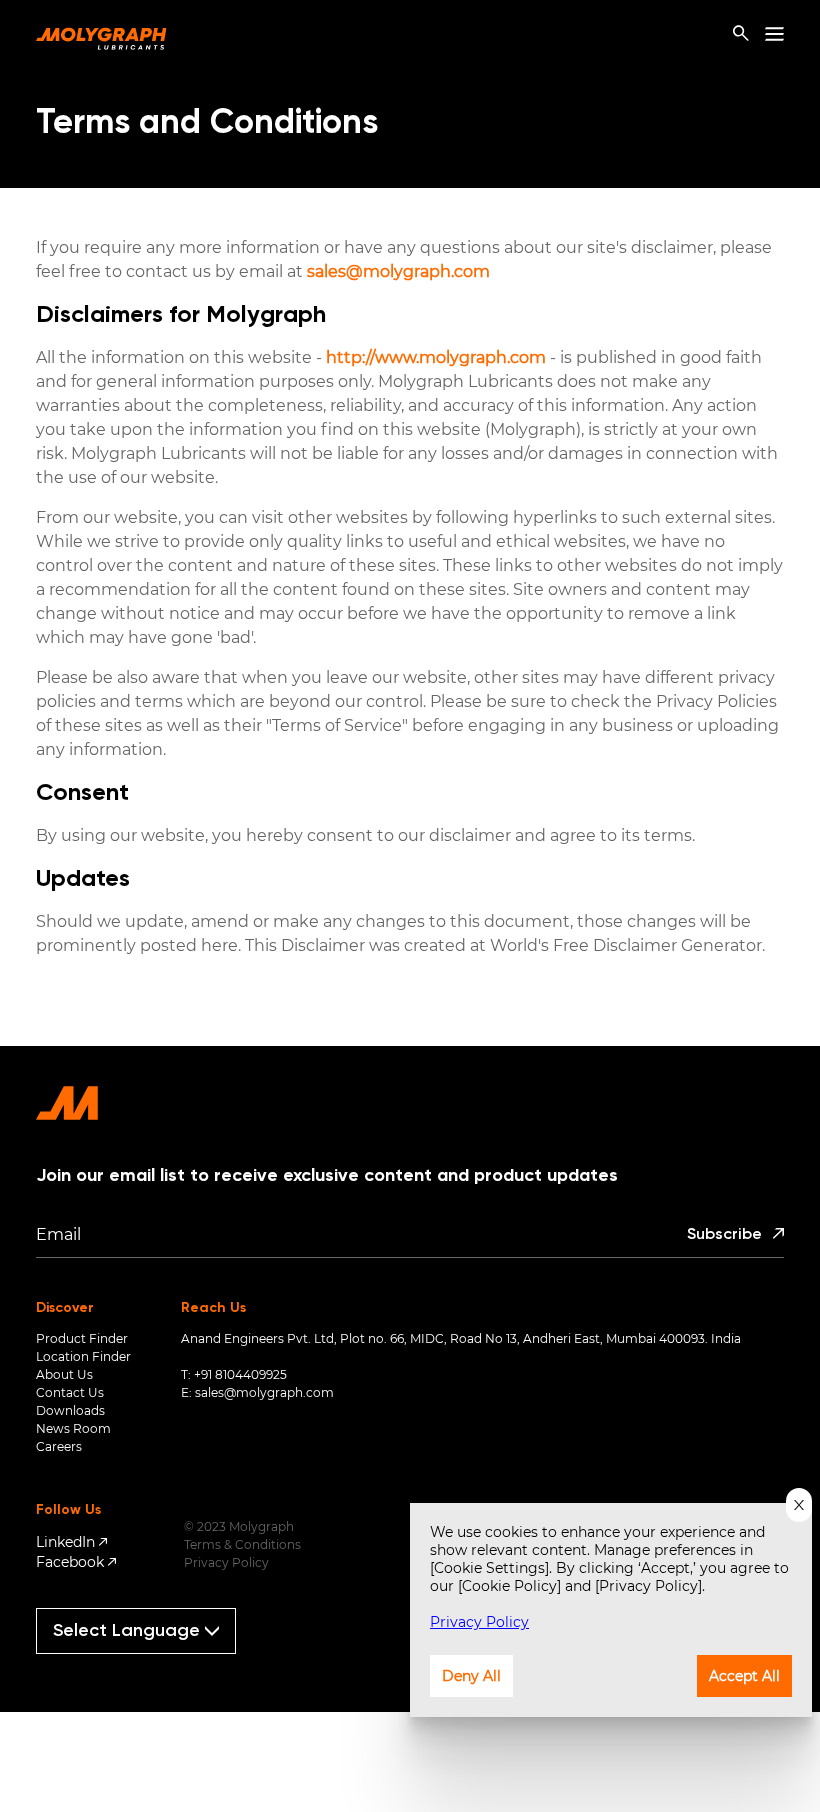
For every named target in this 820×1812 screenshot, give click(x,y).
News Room (73, 1428)
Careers (59, 1446)
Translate (144, 1662)
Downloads (70, 1410)
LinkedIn (65, 1542)
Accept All (744, 1676)
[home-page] (101, 34)
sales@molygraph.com (398, 271)
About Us (64, 1374)
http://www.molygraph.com (434, 357)
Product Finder (82, 1338)
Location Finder (83, 1356)
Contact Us (70, 1392)
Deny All (471, 1676)
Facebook (70, 1562)
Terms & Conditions (242, 1544)
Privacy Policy (226, 1562)
